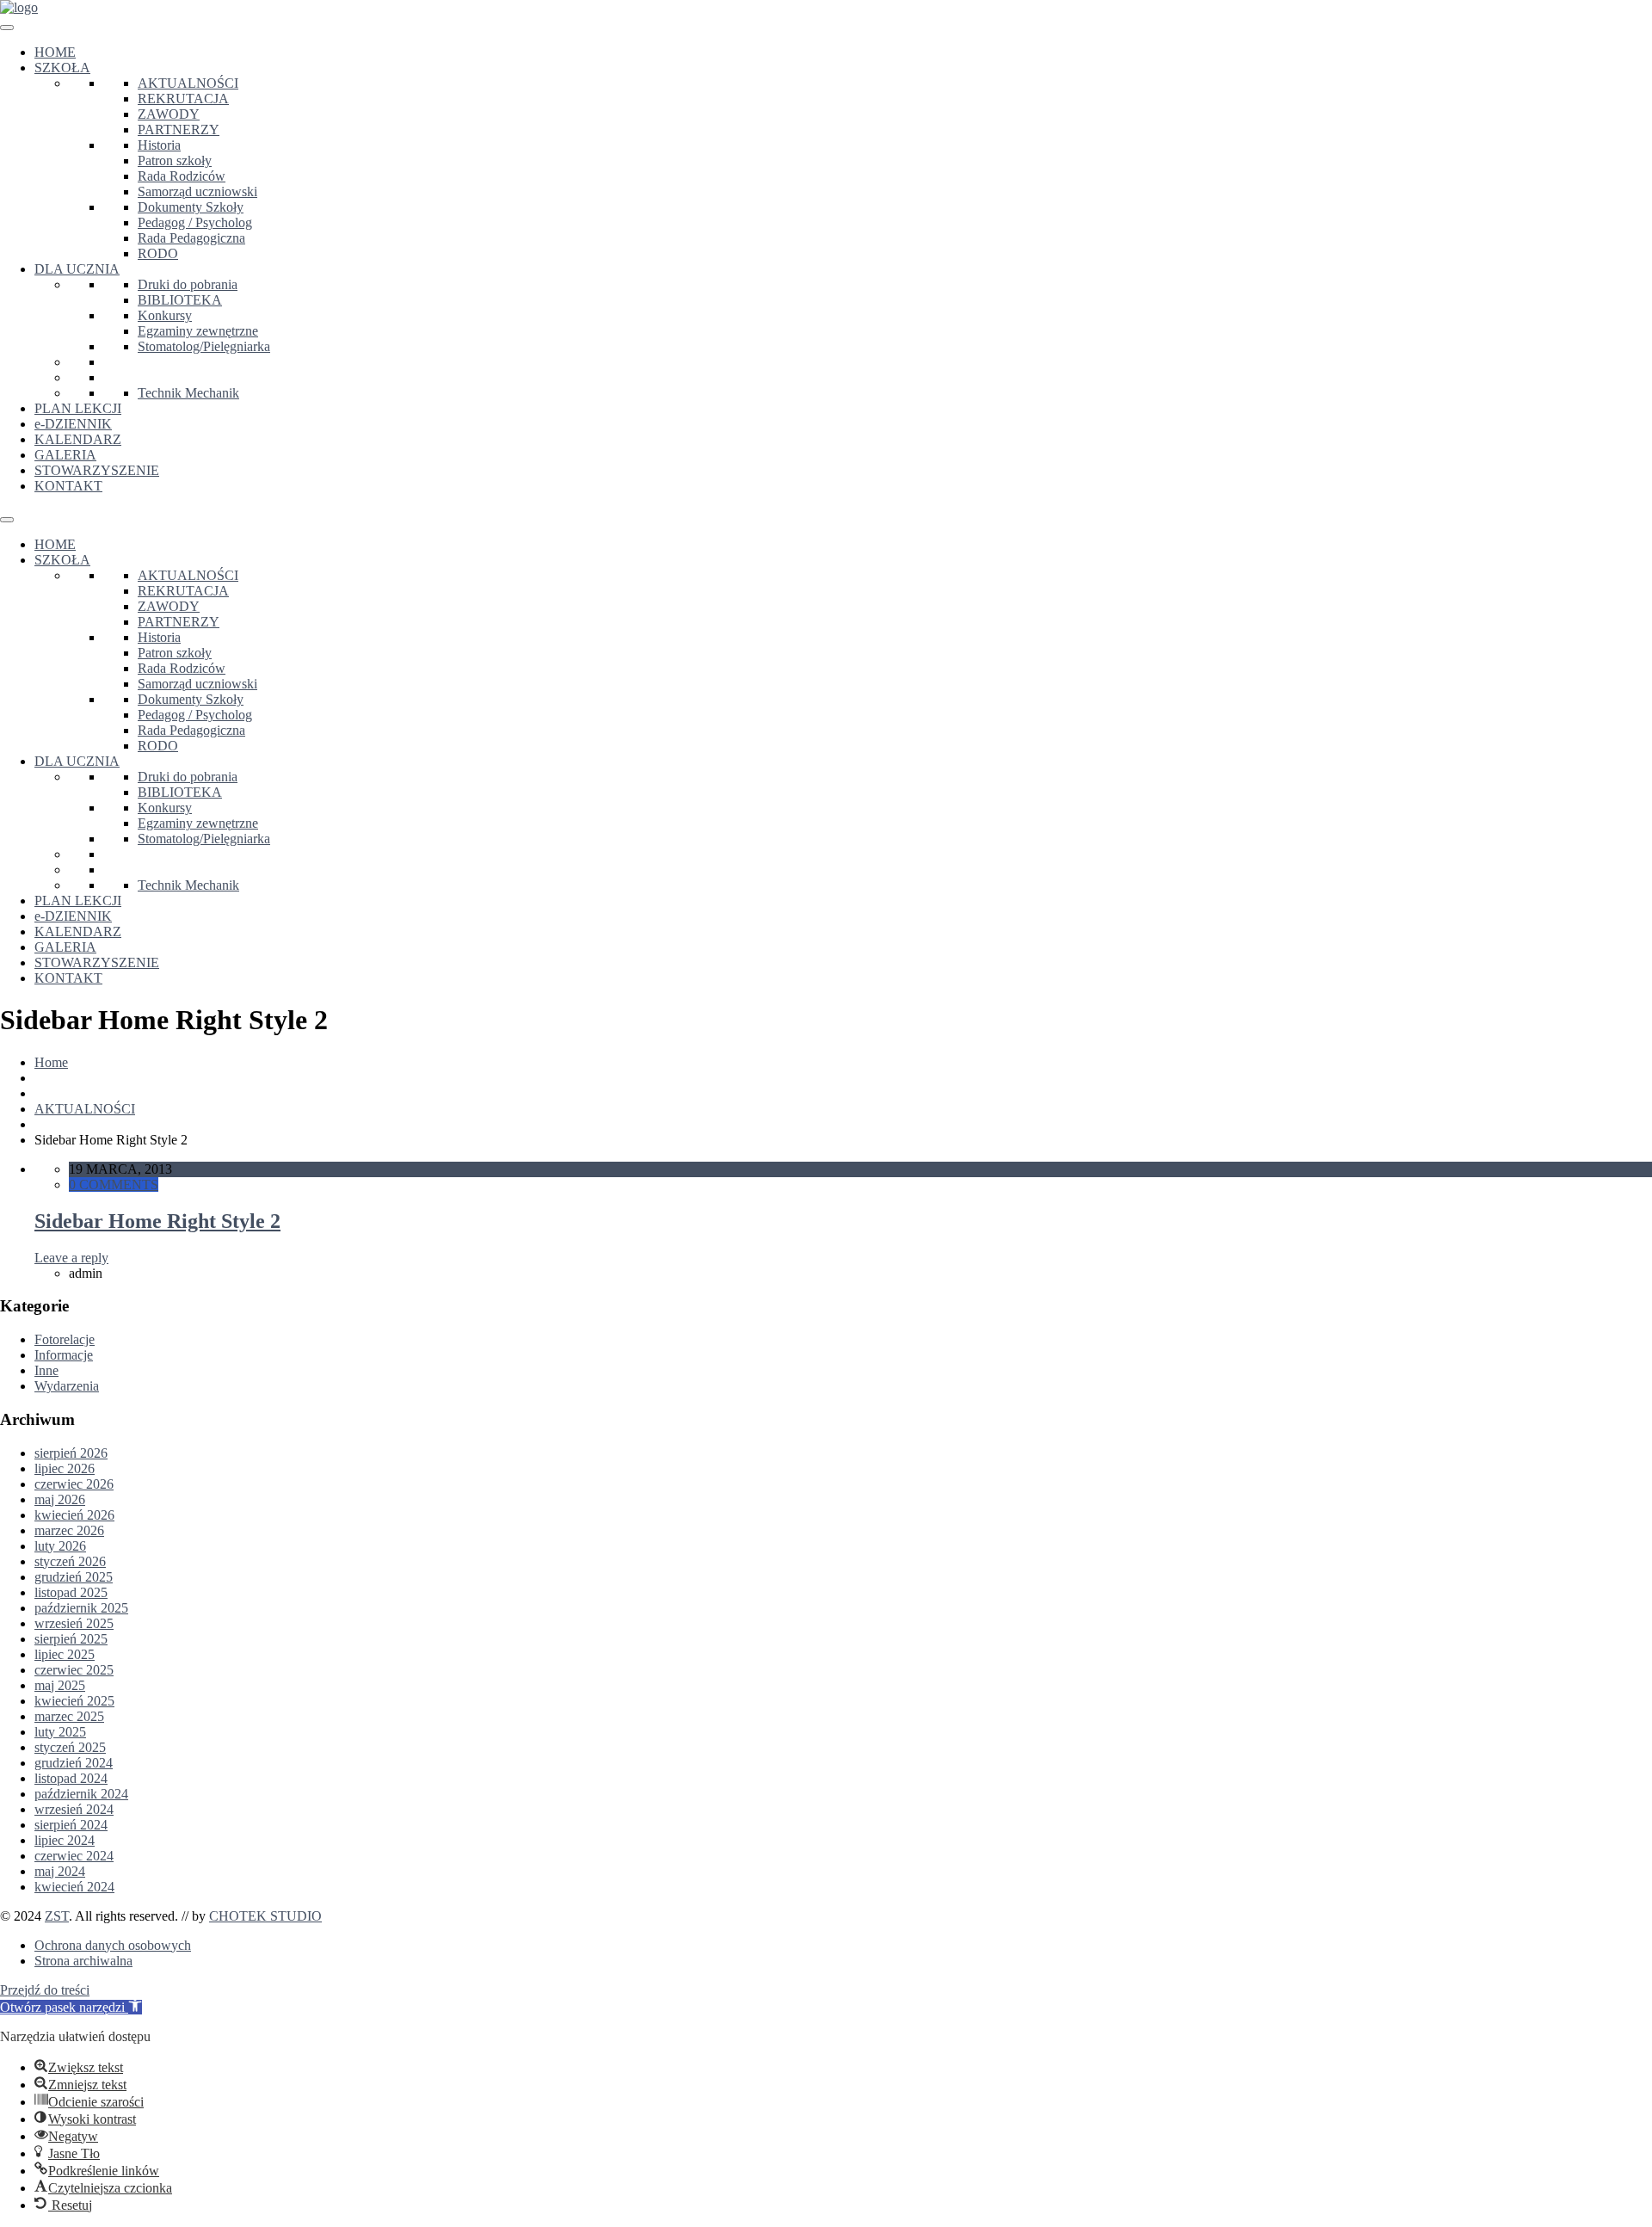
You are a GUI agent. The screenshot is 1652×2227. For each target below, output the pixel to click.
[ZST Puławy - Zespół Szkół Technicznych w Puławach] (19, 7)
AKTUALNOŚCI (188, 83)
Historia (159, 145)
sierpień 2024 (71, 1825)
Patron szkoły (175, 160)
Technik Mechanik (188, 393)
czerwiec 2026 (74, 1484)
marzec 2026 (69, 1530)
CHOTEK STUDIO (265, 1916)
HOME (55, 52)
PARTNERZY (179, 130)
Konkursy (165, 315)
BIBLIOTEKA (180, 300)
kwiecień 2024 (74, 1887)
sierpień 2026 (71, 1453)
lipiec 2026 (65, 1468)
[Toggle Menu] (7, 28)
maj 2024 (60, 1871)
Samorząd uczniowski (197, 191)
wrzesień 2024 (74, 1809)
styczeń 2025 (70, 1747)
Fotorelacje (65, 1339)
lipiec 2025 (65, 1654)
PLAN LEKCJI (78, 408)
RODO (158, 253)
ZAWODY (169, 114)
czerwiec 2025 (74, 1670)
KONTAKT (68, 486)
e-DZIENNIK (73, 424)
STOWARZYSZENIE (97, 470)
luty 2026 (60, 1546)
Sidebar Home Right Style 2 (157, 1221)
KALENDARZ (78, 439)
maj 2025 (60, 1685)
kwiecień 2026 (74, 1515)
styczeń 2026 (70, 1561)
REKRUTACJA (183, 99)
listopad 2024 (71, 1778)
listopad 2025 (71, 1592)
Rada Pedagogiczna (191, 238)
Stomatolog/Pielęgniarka (204, 346)
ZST (57, 1916)
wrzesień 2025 (74, 1623)
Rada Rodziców (182, 176)
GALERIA (65, 455)
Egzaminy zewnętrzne (198, 331)
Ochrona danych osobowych (113, 1945)
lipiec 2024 (65, 1840)
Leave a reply (71, 1258)
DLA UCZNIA (77, 269)
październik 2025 (81, 1608)
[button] (71, 2007)
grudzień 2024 (74, 1763)
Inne (46, 1370)
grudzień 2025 (74, 1577)
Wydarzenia (67, 1386)
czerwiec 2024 (74, 1856)
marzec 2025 (69, 1716)
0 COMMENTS (114, 1184)
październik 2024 (81, 1794)
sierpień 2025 (71, 1639)
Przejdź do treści (45, 1990)
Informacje (64, 1355)
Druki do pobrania (188, 284)
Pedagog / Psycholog (195, 222)
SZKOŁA (62, 68)
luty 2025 (60, 1732)
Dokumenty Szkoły (191, 207)
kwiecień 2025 (74, 1701)
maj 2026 (60, 1499)
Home (51, 1062)
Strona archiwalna (83, 1961)
